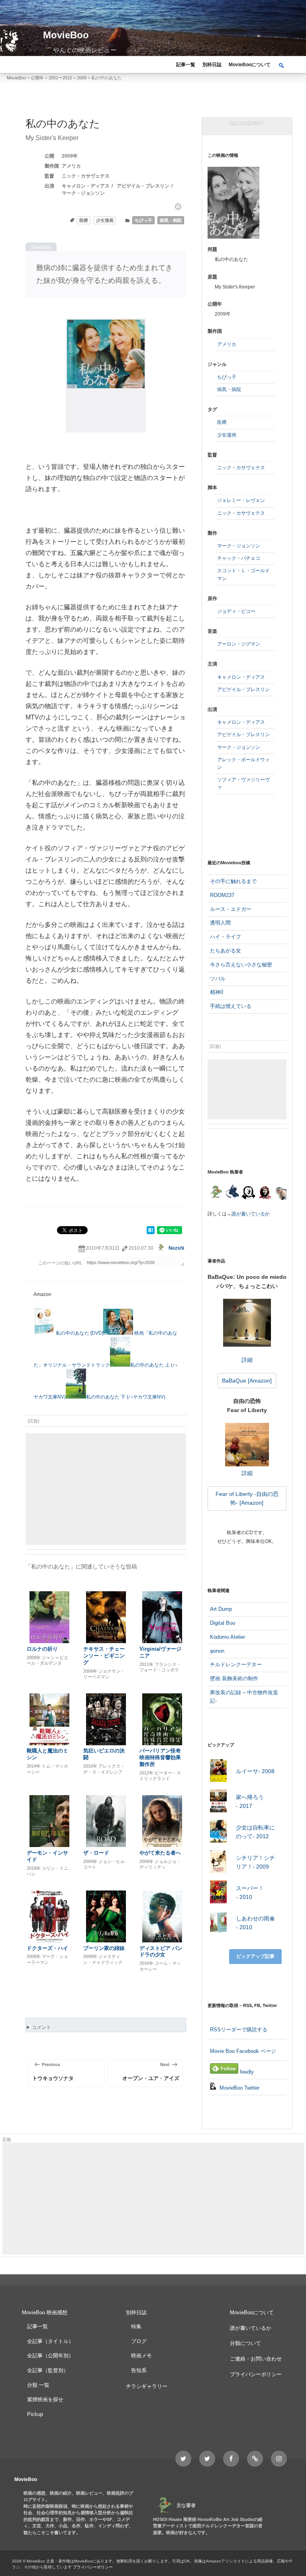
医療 (84, 220)
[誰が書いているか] (280, 1195)
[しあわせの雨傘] (219, 1923)
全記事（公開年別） (50, 2356)
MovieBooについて (250, 65)
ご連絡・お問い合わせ (256, 2359)
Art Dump (221, 1609)
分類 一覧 (38, 2385)
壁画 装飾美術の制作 (234, 1678)
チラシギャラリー (147, 2386)
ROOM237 (222, 895)
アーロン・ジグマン (239, 644)
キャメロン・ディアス (86, 186)
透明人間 (220, 923)
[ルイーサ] (219, 1772)
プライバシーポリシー (256, 2374)
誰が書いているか (251, 1214)
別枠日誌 (212, 65)
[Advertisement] (106, 1489)
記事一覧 (186, 65)
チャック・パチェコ (239, 558)
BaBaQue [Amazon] (247, 1381)
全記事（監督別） (48, 2370)
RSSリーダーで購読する (239, 2030)
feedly (246, 2072)
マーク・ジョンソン (83, 193)
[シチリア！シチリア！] (219, 1863)
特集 (136, 2326)
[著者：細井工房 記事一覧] (232, 1193)
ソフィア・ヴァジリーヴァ (243, 783)
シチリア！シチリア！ (255, 1862)
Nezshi (176, 1248)
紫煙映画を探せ (45, 2399)
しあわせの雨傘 (255, 1923)
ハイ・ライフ (226, 937)
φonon (217, 1651)
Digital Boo (223, 1623)
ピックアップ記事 (255, 1956)
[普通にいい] (178, 207)
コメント (41, 2027)
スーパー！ (250, 1892)
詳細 (247, 1360)
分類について (245, 2343)
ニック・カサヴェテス (86, 176)
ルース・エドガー (231, 909)
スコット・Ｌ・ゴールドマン (243, 574)
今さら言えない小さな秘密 (241, 965)
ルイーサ (255, 1771)
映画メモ (141, 2356)
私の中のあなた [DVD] (79, 1333)
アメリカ (71, 166)
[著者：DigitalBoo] (248, 1193)
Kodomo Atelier (228, 1637)
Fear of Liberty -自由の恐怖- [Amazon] (247, 1498)
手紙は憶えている (231, 1006)
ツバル (218, 979)
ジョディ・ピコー (236, 611)
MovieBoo (66, 35)
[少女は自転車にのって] (219, 1832)
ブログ (139, 2341)
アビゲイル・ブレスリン (143, 186)
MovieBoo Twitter (239, 2088)
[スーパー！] (219, 1893)
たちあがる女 (226, 951)
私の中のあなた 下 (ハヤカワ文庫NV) (126, 1397)
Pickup (35, 2414)
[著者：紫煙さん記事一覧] (265, 1193)
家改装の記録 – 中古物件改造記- (244, 1697)
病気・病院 (171, 220)
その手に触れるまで (233, 881)
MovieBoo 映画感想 (45, 2312)
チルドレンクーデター (236, 1664)
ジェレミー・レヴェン (241, 500)
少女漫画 (105, 220)
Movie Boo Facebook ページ (243, 2051)
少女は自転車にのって (255, 1832)
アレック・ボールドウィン (243, 764)
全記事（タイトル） (50, 2341)
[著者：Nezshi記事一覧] (216, 1193)
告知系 (139, 2370)
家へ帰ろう (250, 1802)
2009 (67, 156)
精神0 (217, 992)
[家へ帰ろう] (219, 1802)
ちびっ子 (143, 220)
